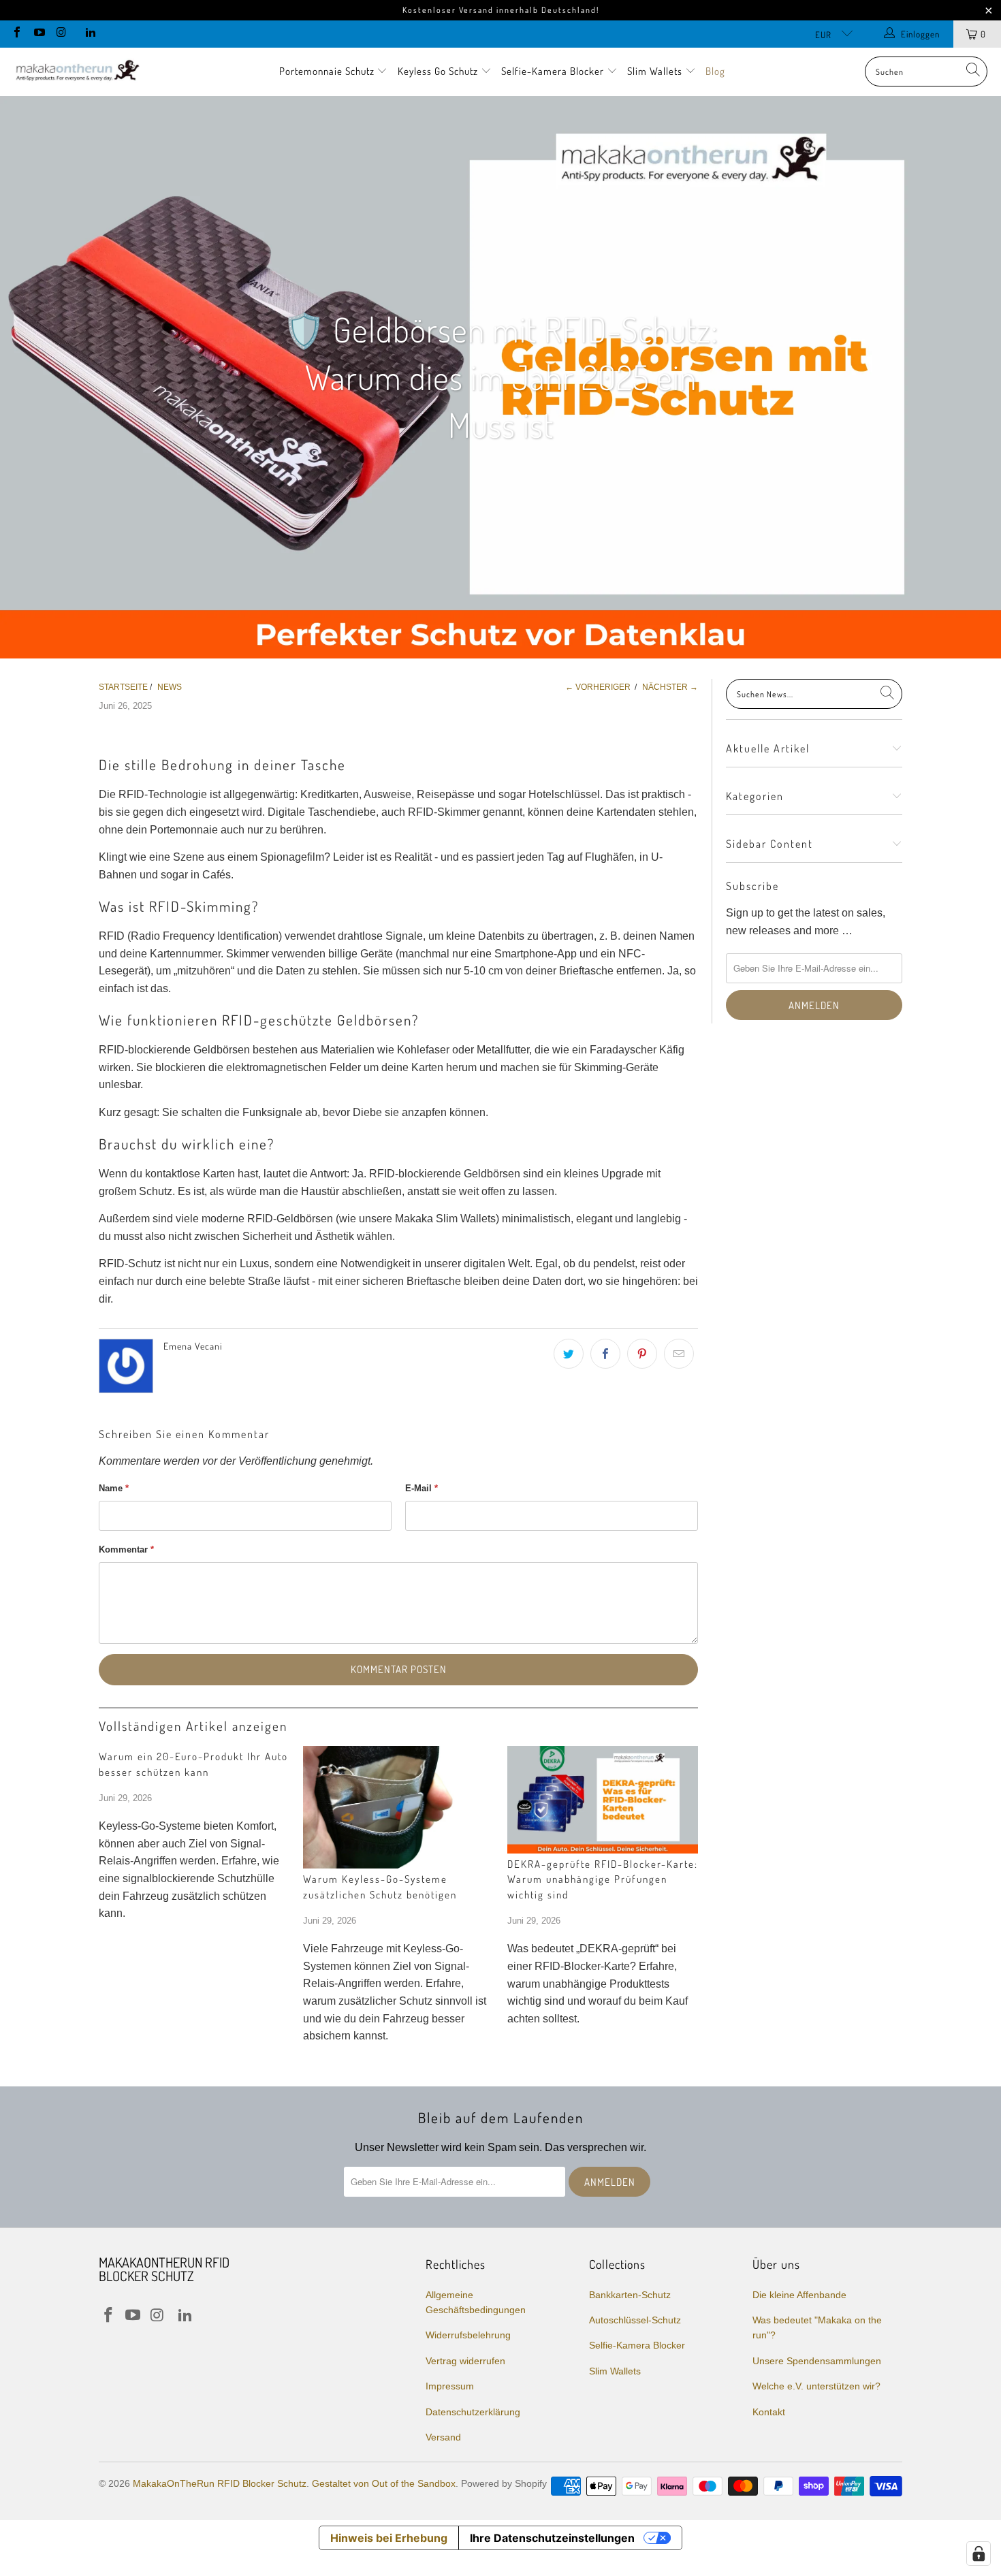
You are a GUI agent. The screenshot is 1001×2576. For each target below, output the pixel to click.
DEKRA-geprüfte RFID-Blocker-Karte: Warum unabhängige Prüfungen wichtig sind (603, 1879)
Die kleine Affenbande (799, 2295)
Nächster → (670, 687)
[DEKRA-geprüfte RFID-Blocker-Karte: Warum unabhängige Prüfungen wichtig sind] (603, 1800)
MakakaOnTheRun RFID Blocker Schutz (220, 2483)
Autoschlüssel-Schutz (635, 2320)
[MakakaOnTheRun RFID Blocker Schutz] (77, 71)
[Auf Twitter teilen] (569, 1354)
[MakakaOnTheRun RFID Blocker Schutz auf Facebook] (16, 34)
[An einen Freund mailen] (679, 1354)
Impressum (450, 2386)
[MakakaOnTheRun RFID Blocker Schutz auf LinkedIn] (89, 34)
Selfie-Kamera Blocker (553, 71)
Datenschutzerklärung (473, 2412)
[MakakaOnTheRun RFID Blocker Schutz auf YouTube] (38, 34)
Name (114, 1488)
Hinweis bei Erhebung (389, 2538)
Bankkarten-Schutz (630, 2295)
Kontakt (769, 2412)
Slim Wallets (656, 71)
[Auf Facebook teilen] (605, 1354)
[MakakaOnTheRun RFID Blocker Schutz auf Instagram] (61, 34)
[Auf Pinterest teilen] (642, 1354)
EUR (825, 35)
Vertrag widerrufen (465, 2361)
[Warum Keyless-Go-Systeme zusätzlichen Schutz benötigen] (398, 1807)
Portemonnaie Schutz (328, 71)
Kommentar (126, 1549)
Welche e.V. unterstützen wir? (816, 2386)
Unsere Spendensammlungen (817, 2361)
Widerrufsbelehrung (468, 2335)
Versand (443, 2437)
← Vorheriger (598, 687)
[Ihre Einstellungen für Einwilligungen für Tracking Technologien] (979, 2554)
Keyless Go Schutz (439, 71)
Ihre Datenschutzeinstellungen (552, 2538)
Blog (715, 71)
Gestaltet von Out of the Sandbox (384, 2483)
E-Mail (422, 1488)
